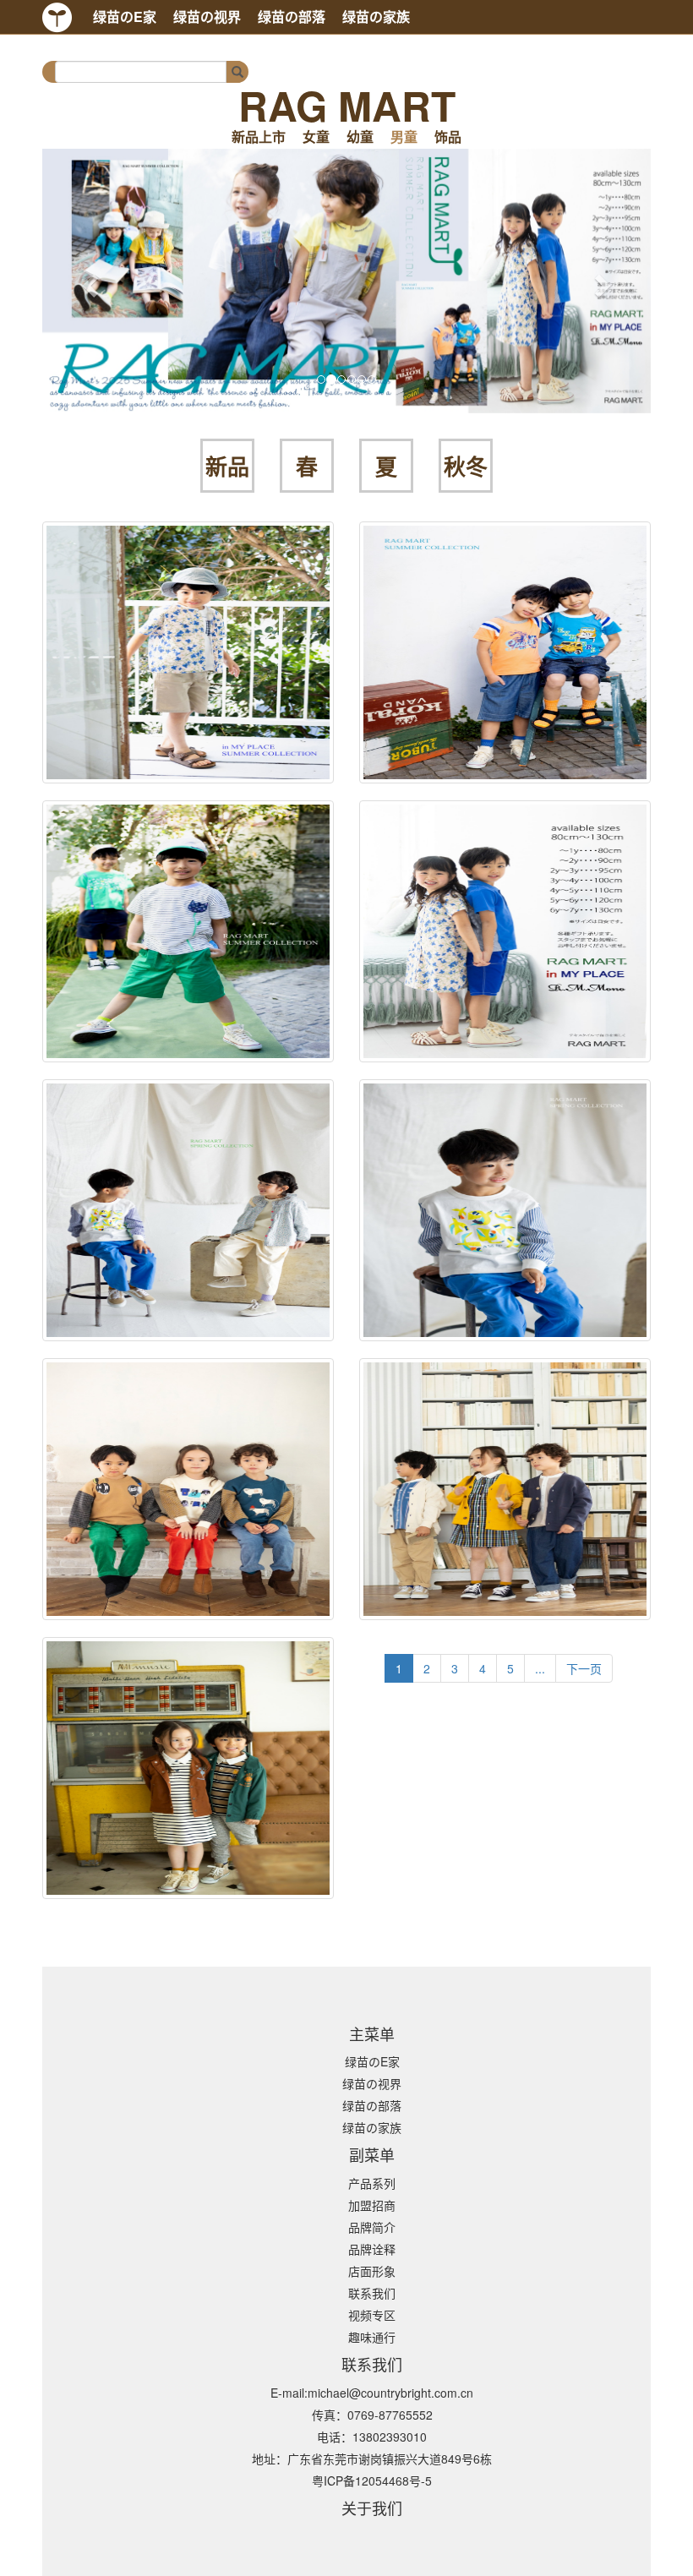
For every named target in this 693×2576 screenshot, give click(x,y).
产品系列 (372, 2183)
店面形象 (372, 2271)
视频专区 (372, 2315)
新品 (227, 467)
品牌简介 (372, 2227)
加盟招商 (372, 2205)
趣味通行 (372, 2337)
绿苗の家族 (376, 16)
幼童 (360, 137)
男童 (404, 137)
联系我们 (372, 2293)
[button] (88, 281)
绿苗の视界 (207, 16)
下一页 (584, 1668)
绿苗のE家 (125, 16)
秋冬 (466, 467)
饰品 (448, 137)
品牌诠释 (372, 2249)
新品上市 (259, 137)
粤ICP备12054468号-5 (372, 2480)
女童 (316, 137)
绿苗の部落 (292, 16)
